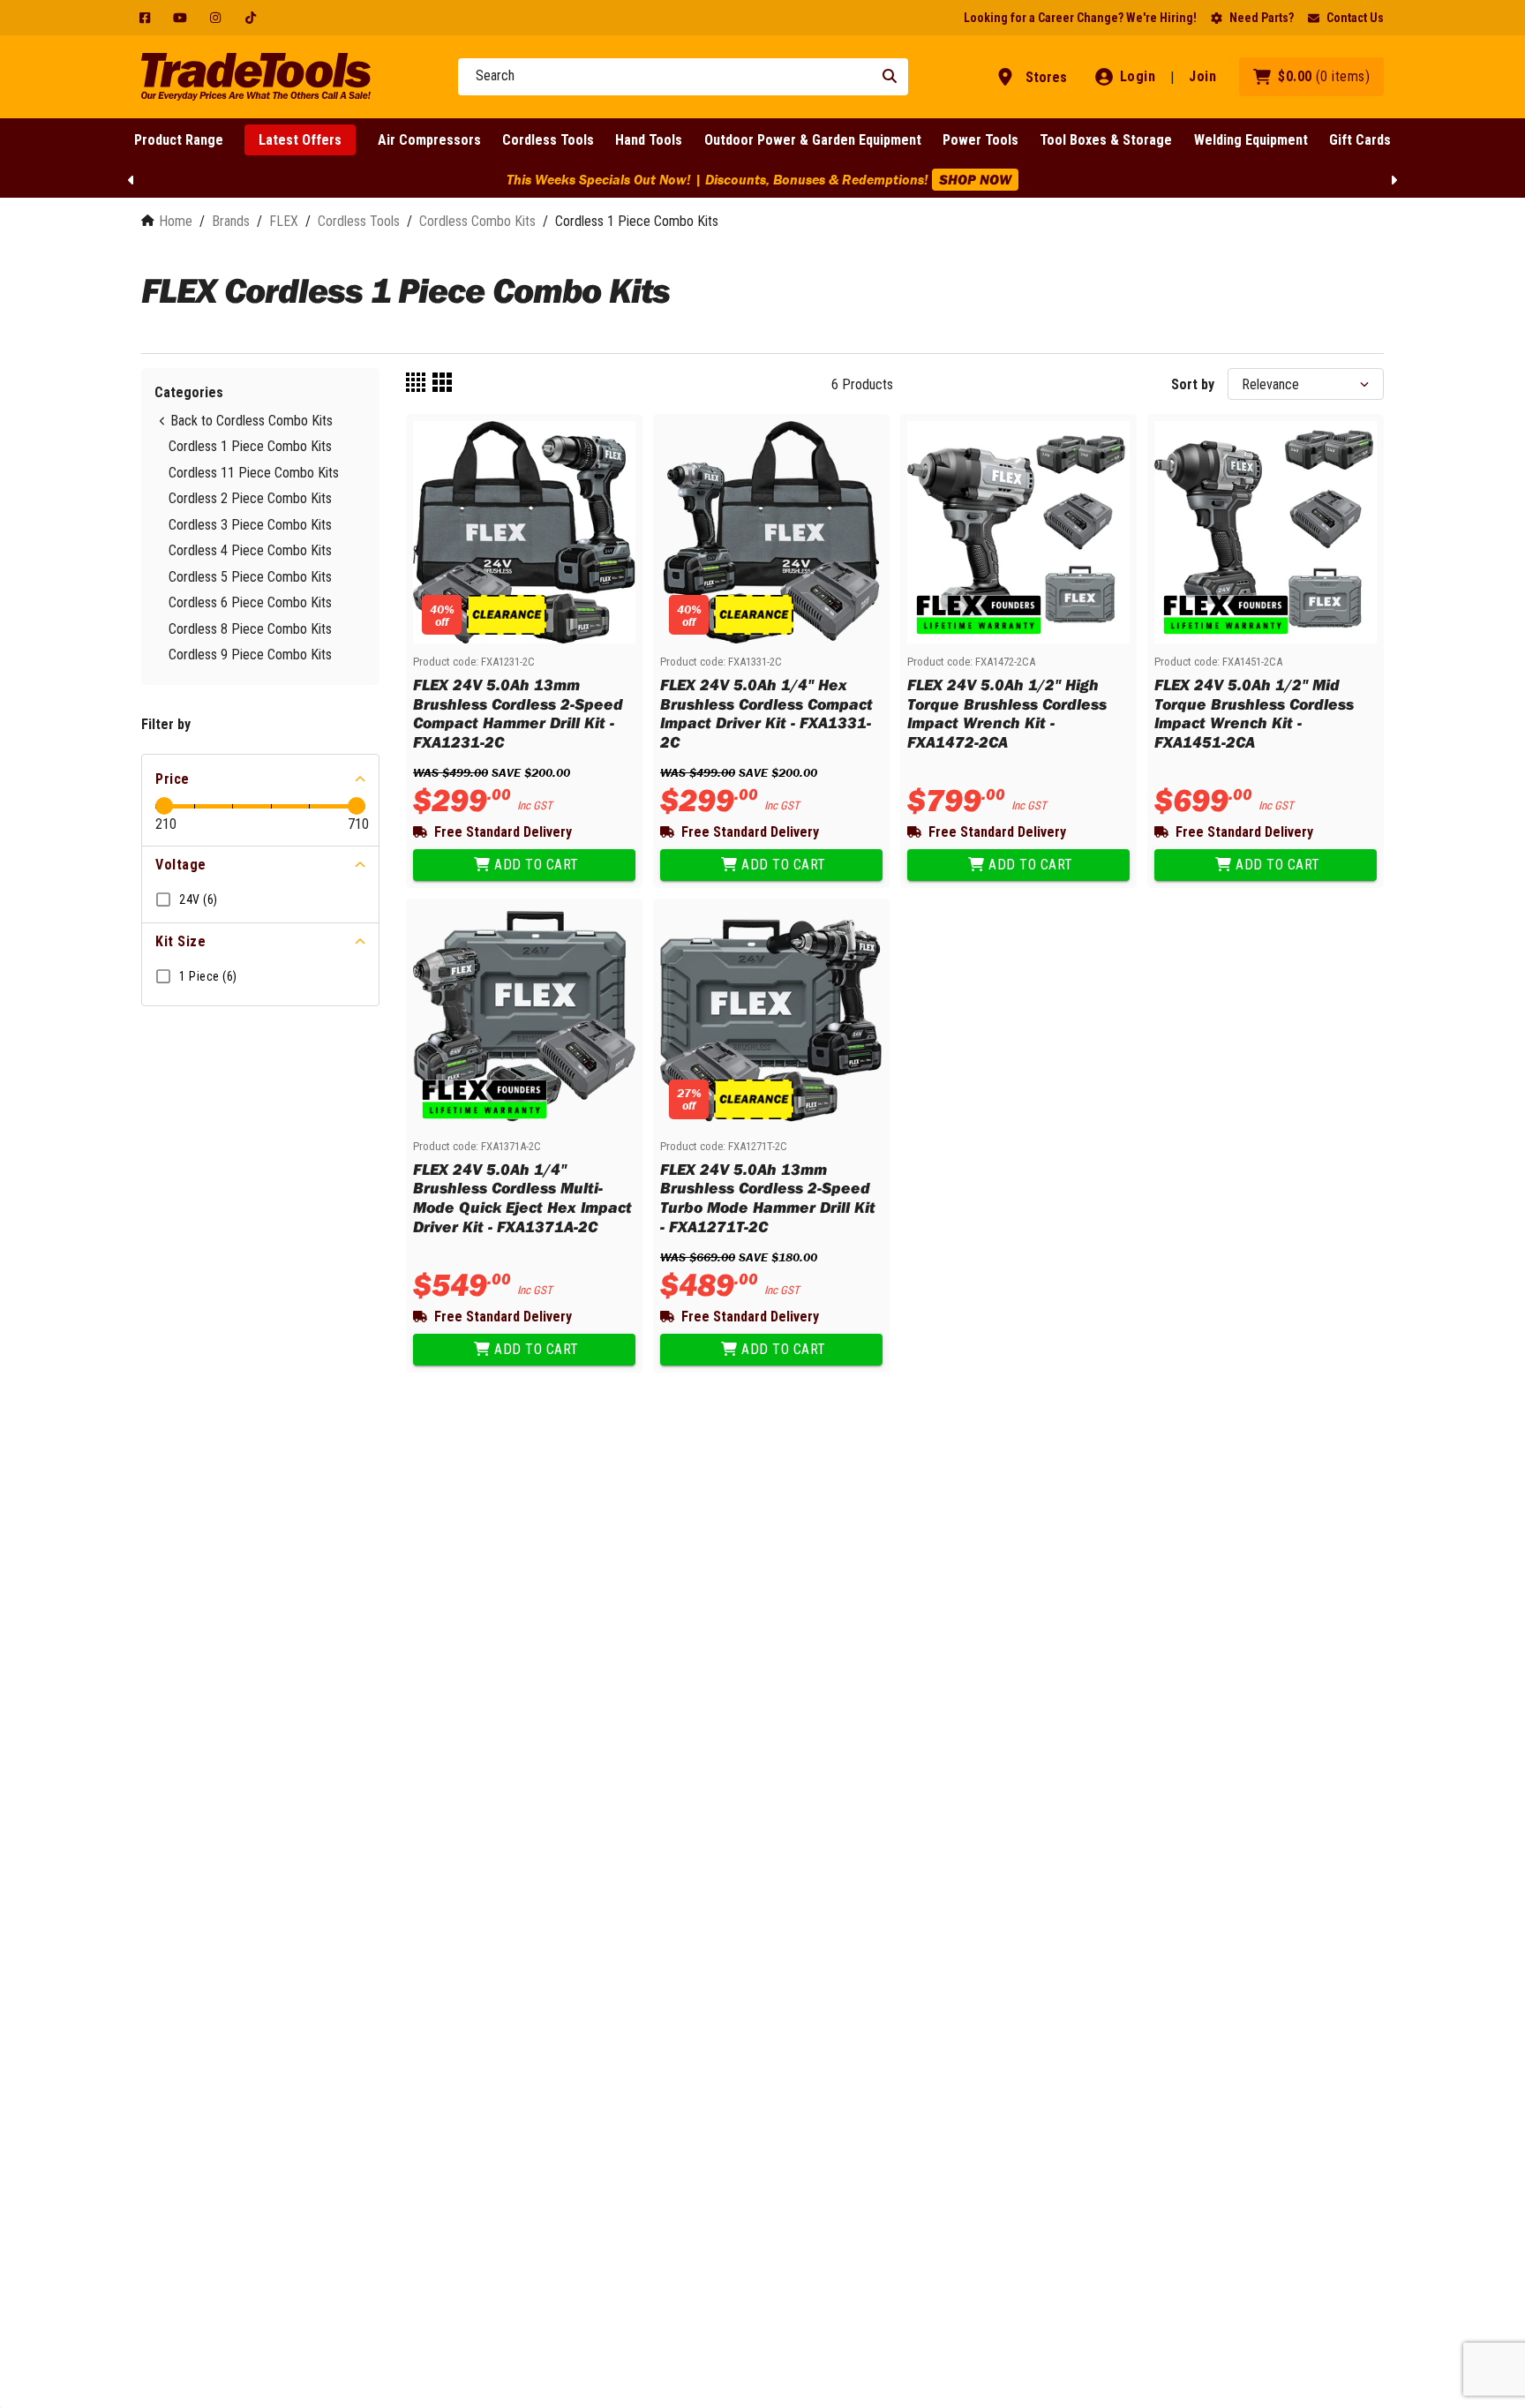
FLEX (284, 221)
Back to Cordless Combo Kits (252, 421)
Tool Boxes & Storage (1106, 140)
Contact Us (1355, 18)
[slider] (164, 806)
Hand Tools (649, 140)
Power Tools (980, 140)
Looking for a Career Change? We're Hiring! (1080, 18)
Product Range (179, 140)
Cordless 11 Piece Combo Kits (254, 473)
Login (1138, 76)
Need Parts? (1262, 18)
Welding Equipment (1251, 140)
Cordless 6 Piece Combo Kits (250, 602)
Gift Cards (1360, 140)
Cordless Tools (548, 140)
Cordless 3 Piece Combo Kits (250, 525)
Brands (231, 221)
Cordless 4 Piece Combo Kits (250, 550)
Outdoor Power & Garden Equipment (813, 140)
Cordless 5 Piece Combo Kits (250, 577)
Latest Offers (300, 140)
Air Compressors (429, 140)
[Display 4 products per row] (416, 384)
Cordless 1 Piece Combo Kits (250, 446)
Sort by (1193, 384)
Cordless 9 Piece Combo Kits (250, 655)
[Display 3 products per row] (442, 384)
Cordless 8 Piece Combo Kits (250, 629)
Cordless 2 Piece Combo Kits (250, 498)
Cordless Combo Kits (477, 221)
